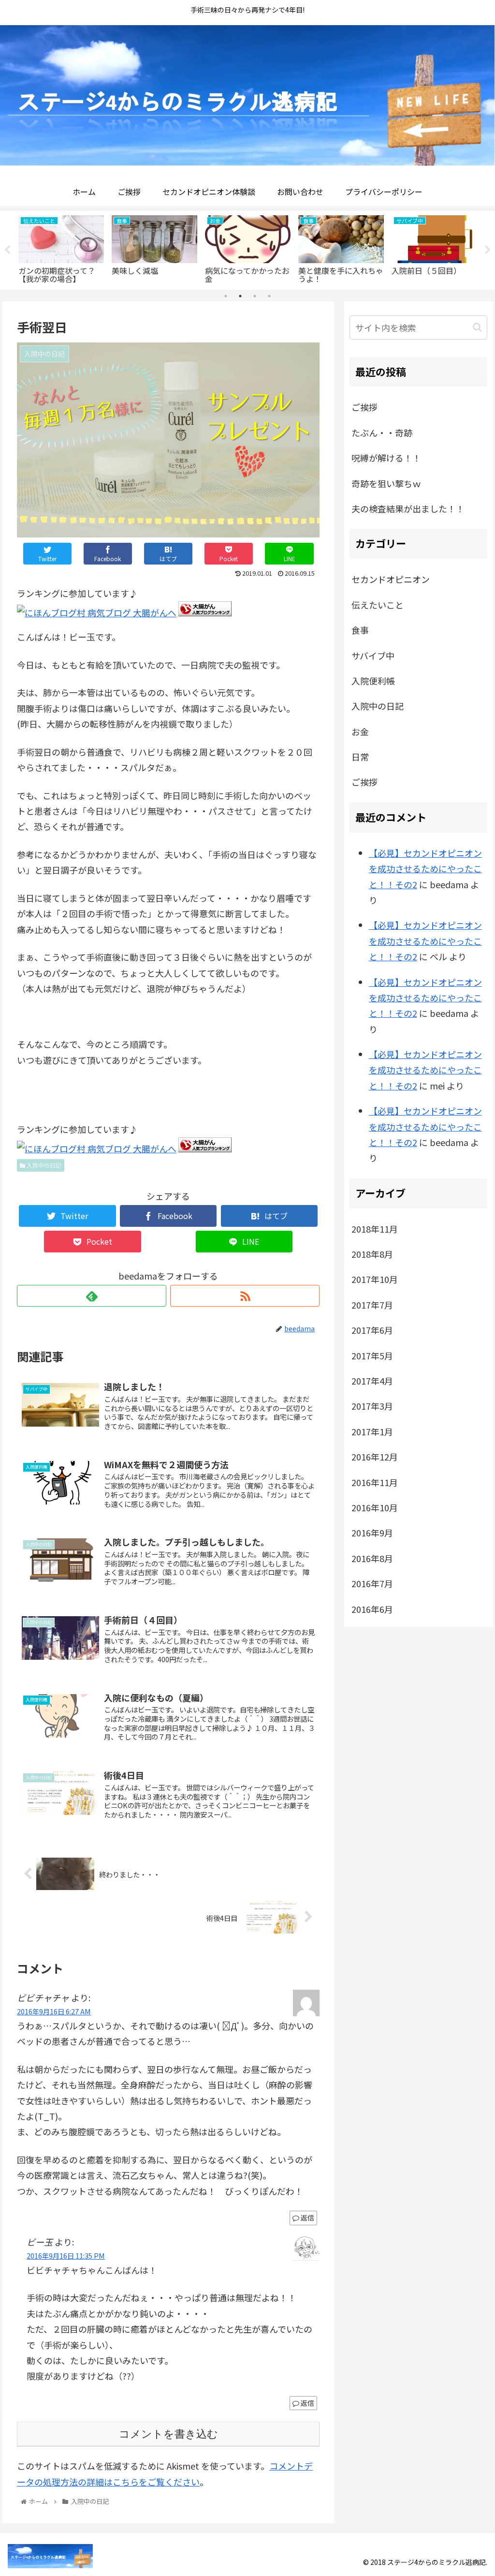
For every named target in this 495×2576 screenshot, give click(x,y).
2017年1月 (372, 1431)
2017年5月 (372, 1355)
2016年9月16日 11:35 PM (66, 2256)
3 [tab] (255, 296)
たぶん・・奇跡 (382, 432)
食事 (360, 630)
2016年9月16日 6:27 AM (54, 2011)
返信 (307, 2218)
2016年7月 (372, 1583)
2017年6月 (372, 1330)
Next (488, 250)
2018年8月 (372, 1254)
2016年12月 (375, 1457)
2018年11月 (375, 1229)
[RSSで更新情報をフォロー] (245, 1296)
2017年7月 (372, 1305)
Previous (7, 250)
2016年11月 (375, 1482)
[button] (477, 327)
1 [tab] (226, 296)
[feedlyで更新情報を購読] (92, 1296)
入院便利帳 (373, 681)
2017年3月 (372, 1406)
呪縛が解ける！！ (386, 458)
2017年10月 (375, 1279)
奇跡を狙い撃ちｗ (386, 483)
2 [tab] (240, 296)
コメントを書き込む (168, 2434)
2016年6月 (372, 1609)
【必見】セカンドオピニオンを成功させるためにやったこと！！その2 (425, 869)
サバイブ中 (373, 655)
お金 (360, 731)
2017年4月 (372, 1381)
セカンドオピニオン (391, 579)
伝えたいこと (378, 605)
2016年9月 (372, 1533)
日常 (360, 757)
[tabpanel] (61, 248)
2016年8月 (372, 1558)
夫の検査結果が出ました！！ (408, 508)
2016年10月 (375, 1507)
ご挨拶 (364, 407)
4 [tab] (269, 296)
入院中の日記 (43, 1165)
